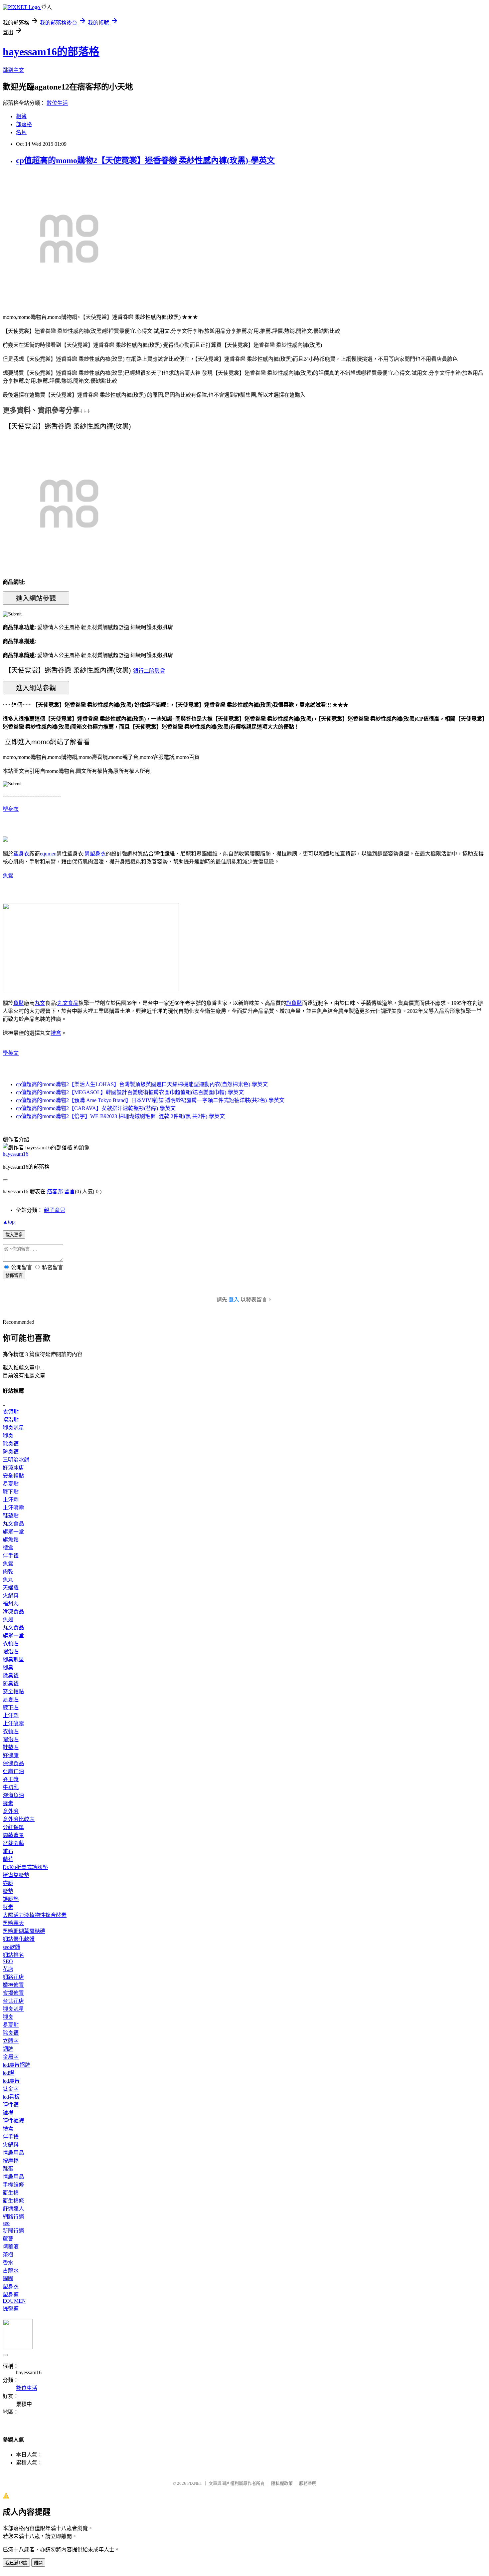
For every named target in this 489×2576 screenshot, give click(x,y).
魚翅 (8, 1620)
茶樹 (8, 2255)
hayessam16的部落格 (51, 52)
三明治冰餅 (16, 1460)
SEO (8, 1961)
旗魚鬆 (294, 1003)
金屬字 (11, 2057)
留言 (70, 1191)
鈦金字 (11, 2089)
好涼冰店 (13, 1468)
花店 (8, 1969)
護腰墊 (11, 1899)
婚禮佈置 (13, 1985)
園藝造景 (13, 1835)
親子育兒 (55, 1210)
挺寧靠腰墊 (16, 1875)
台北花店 (13, 2001)
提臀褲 (11, 2309)
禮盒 (56, 1033)
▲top (9, 1222)
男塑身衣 (95, 854)
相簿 (21, 116)
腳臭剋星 (13, 1428)
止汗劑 (11, 1500)
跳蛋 (8, 2169)
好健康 (11, 1755)
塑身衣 (11, 809)
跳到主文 (13, 70)
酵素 (8, 1803)
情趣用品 (13, 2153)
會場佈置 (13, 1993)
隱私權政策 (282, 2483)
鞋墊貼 (11, 1516)
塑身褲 (11, 2295)
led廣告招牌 (16, 2065)
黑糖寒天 (13, 1923)
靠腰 (8, 1883)
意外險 (11, 1811)
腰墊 (8, 1891)
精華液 (11, 2247)
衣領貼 (11, 1412)
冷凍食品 (13, 1612)
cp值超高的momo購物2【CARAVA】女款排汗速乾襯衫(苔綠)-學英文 (96, 1108)
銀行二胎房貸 (149, 671)
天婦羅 (11, 1588)
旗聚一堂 (13, 1532)
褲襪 (8, 2113)
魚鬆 (8, 876)
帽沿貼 (11, 1420)
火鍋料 (11, 1596)
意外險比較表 (19, 1819)
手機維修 (13, 2185)
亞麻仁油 (13, 1771)
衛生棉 (11, 2193)
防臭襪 (11, 1452)
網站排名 (13, 1955)
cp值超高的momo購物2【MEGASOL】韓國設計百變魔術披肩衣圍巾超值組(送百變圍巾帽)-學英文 (130, 1092)
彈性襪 (11, 2105)
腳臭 (8, 1436)
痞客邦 (55, 1191)
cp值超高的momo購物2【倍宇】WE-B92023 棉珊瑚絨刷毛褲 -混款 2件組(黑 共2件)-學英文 (120, 1116)
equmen (48, 854)
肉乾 (8, 1572)
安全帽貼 (13, 1476)
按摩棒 (11, 2161)
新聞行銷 (13, 2231)
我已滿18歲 (16, 2563)
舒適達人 (13, 2209)
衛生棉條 (13, 2201)
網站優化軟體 (19, 1939)
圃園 (8, 2279)
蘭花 (8, 1859)
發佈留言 (14, 1275)
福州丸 (11, 1604)
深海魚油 (13, 1795)
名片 (21, 132)
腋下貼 (11, 1492)
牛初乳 (11, 1787)
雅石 (8, 1851)
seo (6, 2223)
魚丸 (8, 1580)
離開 (38, 2563)
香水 (8, 2263)
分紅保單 (13, 1827)
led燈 (8, 2073)
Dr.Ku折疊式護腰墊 (25, 1867)
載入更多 (14, 1235)
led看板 (11, 2097)
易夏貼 (11, 1484)
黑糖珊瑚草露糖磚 (24, 1931)
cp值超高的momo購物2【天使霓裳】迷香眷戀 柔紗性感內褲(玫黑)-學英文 (145, 160)
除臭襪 (11, 1444)
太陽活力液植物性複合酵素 (35, 1915)
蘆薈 (8, 2239)
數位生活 (57, 103)
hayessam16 (15, 1154)
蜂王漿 (11, 1779)
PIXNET (195, 2483)
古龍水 (11, 2271)
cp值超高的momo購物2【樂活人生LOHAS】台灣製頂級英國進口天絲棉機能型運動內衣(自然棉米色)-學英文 (142, 1084)
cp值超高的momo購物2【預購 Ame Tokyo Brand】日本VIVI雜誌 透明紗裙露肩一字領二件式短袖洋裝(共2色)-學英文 (150, 1100)
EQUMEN (14, 2301)
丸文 (40, 1003)
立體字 (11, 2041)
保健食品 (13, 1763)
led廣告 (11, 2081)
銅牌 (8, 2049)
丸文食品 (68, 1003)
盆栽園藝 (13, 1843)
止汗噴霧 (13, 1508)
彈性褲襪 (13, 2121)
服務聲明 (308, 2483)
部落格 (24, 124)
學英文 (11, 1053)
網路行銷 (13, 2217)
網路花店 (13, 1977)
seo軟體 (11, 1947)
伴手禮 (11, 1556)
